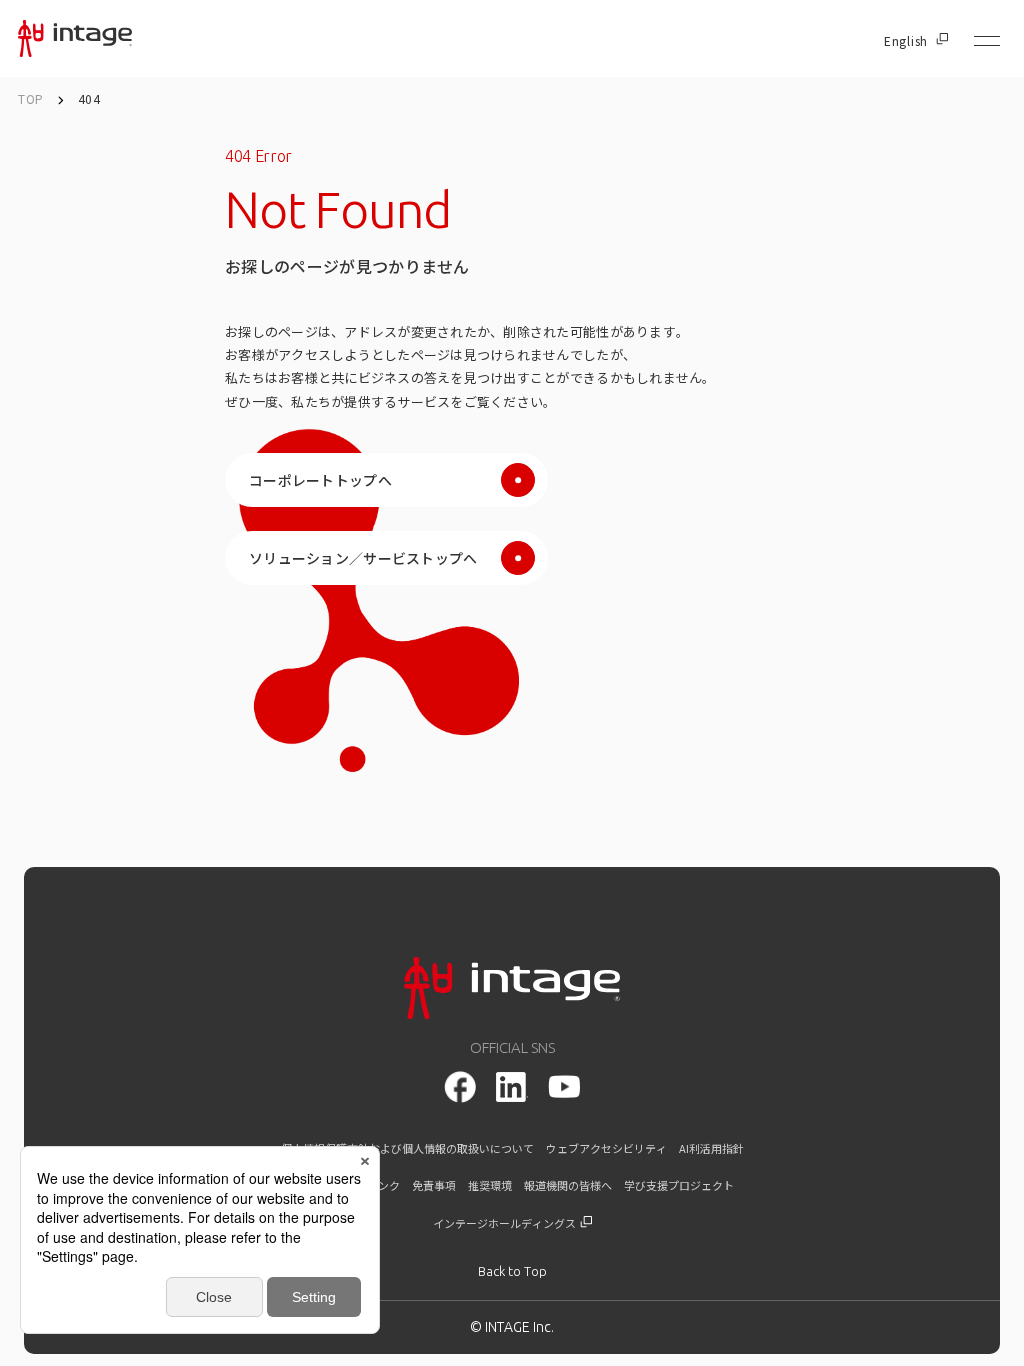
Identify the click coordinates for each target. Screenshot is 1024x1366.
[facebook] (460, 1087)
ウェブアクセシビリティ (606, 1148)
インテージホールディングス (505, 1223)
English (906, 41)
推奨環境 (490, 1185)
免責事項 (434, 1185)
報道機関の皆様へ (568, 1185)
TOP (31, 98)
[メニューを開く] (987, 41)
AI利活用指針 (711, 1148)
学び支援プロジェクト (679, 1185)
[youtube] (564, 1086)
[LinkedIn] (512, 1087)
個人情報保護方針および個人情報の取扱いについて (407, 1148)
